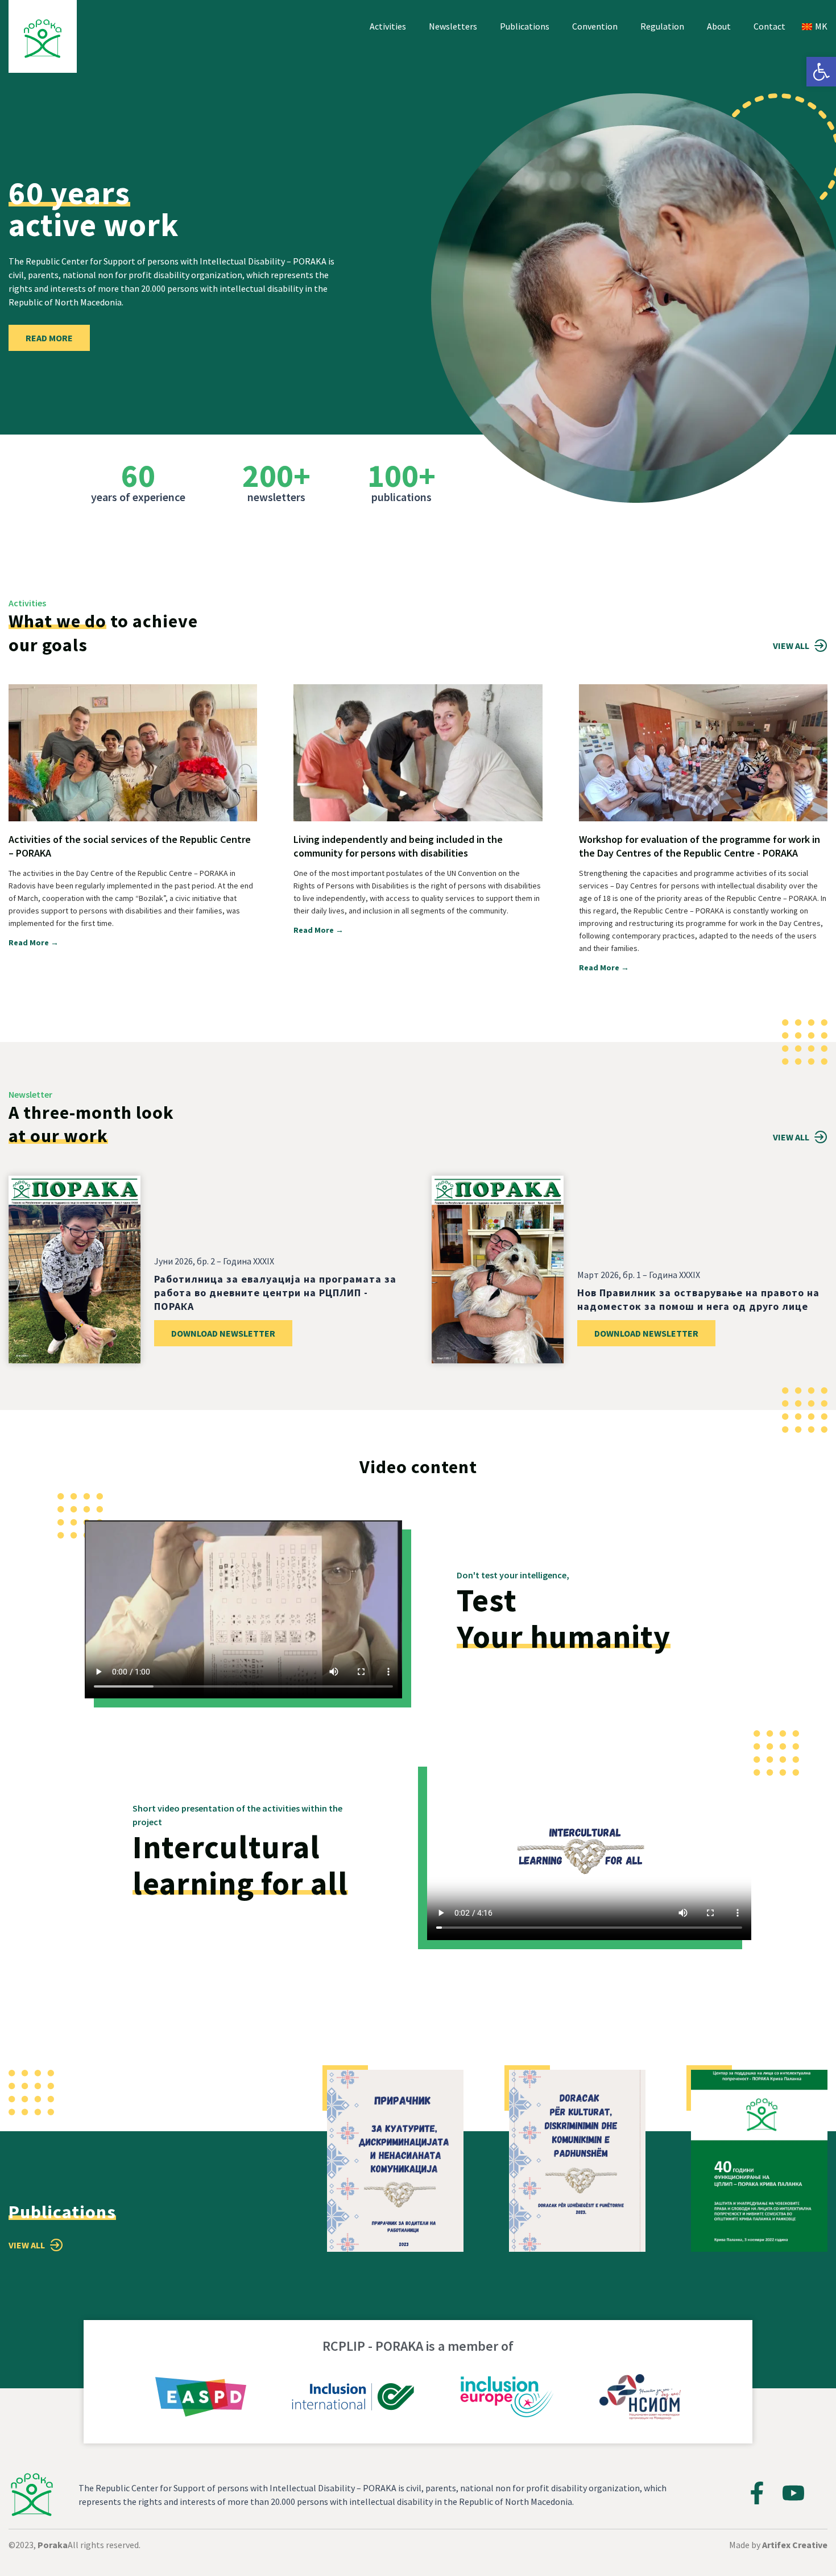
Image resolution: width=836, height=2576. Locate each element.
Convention (595, 26)
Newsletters (453, 26)
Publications (525, 26)
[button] (821, 72)
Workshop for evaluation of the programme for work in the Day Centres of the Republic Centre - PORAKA (700, 846)
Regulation (662, 26)
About (719, 26)
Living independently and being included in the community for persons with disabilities (398, 846)
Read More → (34, 942)
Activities (388, 26)
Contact (769, 26)
